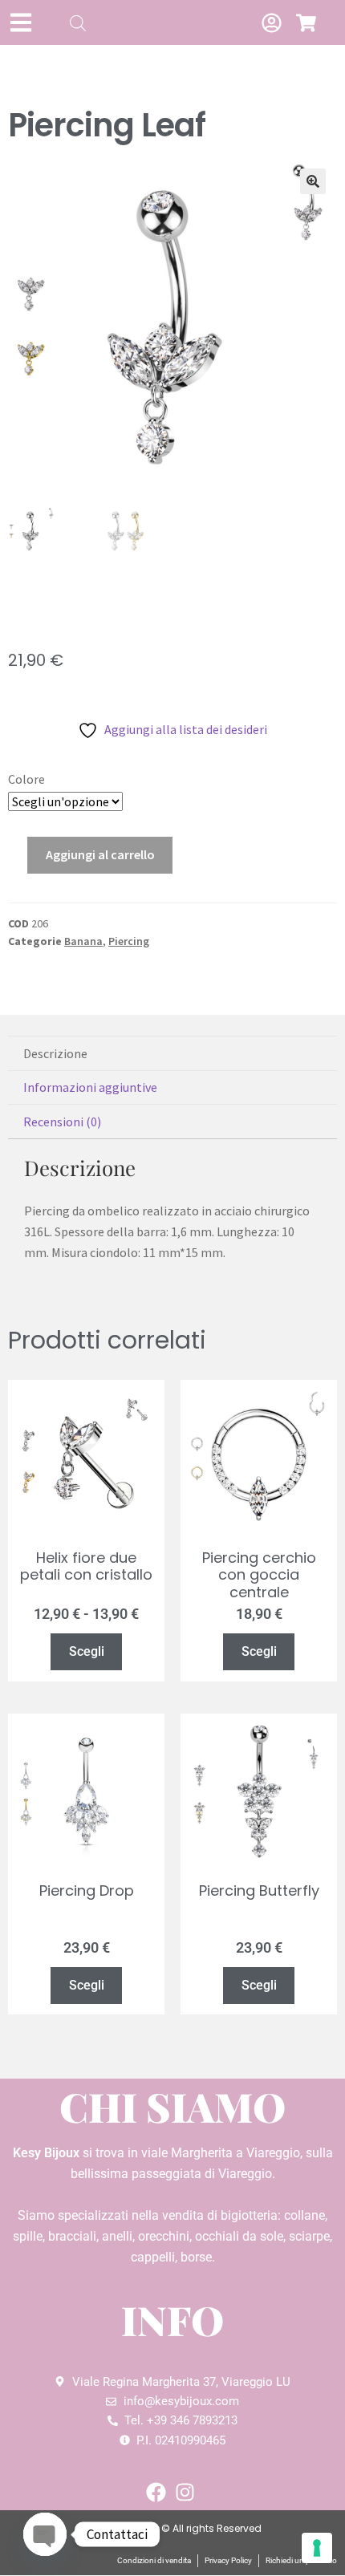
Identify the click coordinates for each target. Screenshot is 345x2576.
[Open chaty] (45, 2534)
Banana (83, 941)
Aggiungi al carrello (100, 854)
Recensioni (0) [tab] (62, 1122)
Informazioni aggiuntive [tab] (90, 1087)
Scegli (87, 1651)
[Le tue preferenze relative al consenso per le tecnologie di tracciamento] (317, 2548)
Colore (26, 779)
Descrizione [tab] (55, 1053)
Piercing (129, 941)
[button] (313, 181)
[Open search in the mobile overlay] (78, 23)
